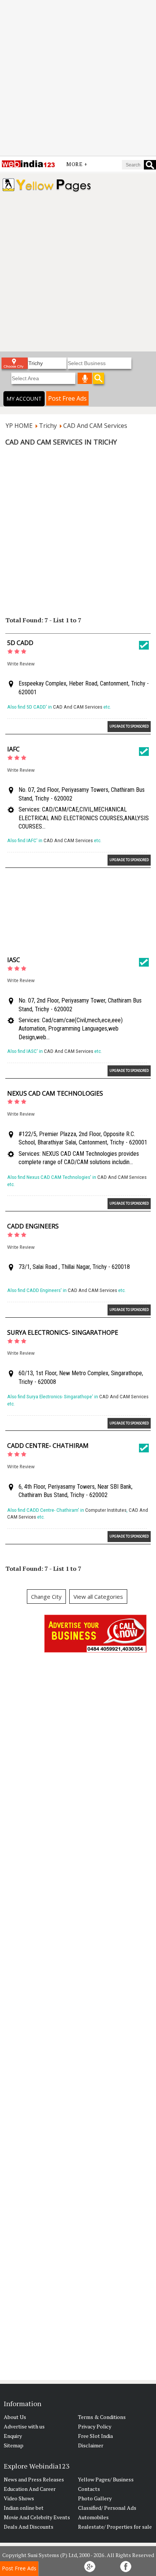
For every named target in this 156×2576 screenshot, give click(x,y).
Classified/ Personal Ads (107, 2508)
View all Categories (98, 1597)
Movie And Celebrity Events (37, 2517)
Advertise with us (24, 2426)
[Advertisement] (78, 78)
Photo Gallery (95, 2498)
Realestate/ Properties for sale (115, 2527)
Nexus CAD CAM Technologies (55, 1093)
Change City (46, 1597)
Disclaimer (91, 2445)
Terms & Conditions (102, 2417)
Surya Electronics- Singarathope (63, 1332)
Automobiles (93, 2517)
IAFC (13, 749)
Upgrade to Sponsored (129, 726)
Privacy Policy (95, 2426)
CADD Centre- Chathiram (48, 1446)
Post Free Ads (67, 398)
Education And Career (30, 2489)
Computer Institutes (106, 1510)
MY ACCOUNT (24, 399)
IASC (14, 960)
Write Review (21, 664)
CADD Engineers (33, 1226)
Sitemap (14, 2445)
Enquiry (13, 2436)
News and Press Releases (34, 2479)
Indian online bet (24, 2508)
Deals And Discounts (29, 2527)
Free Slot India (95, 2436)
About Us (15, 2417)
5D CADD (20, 643)
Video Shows (19, 2498)
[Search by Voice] (85, 378)
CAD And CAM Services (78, 707)
